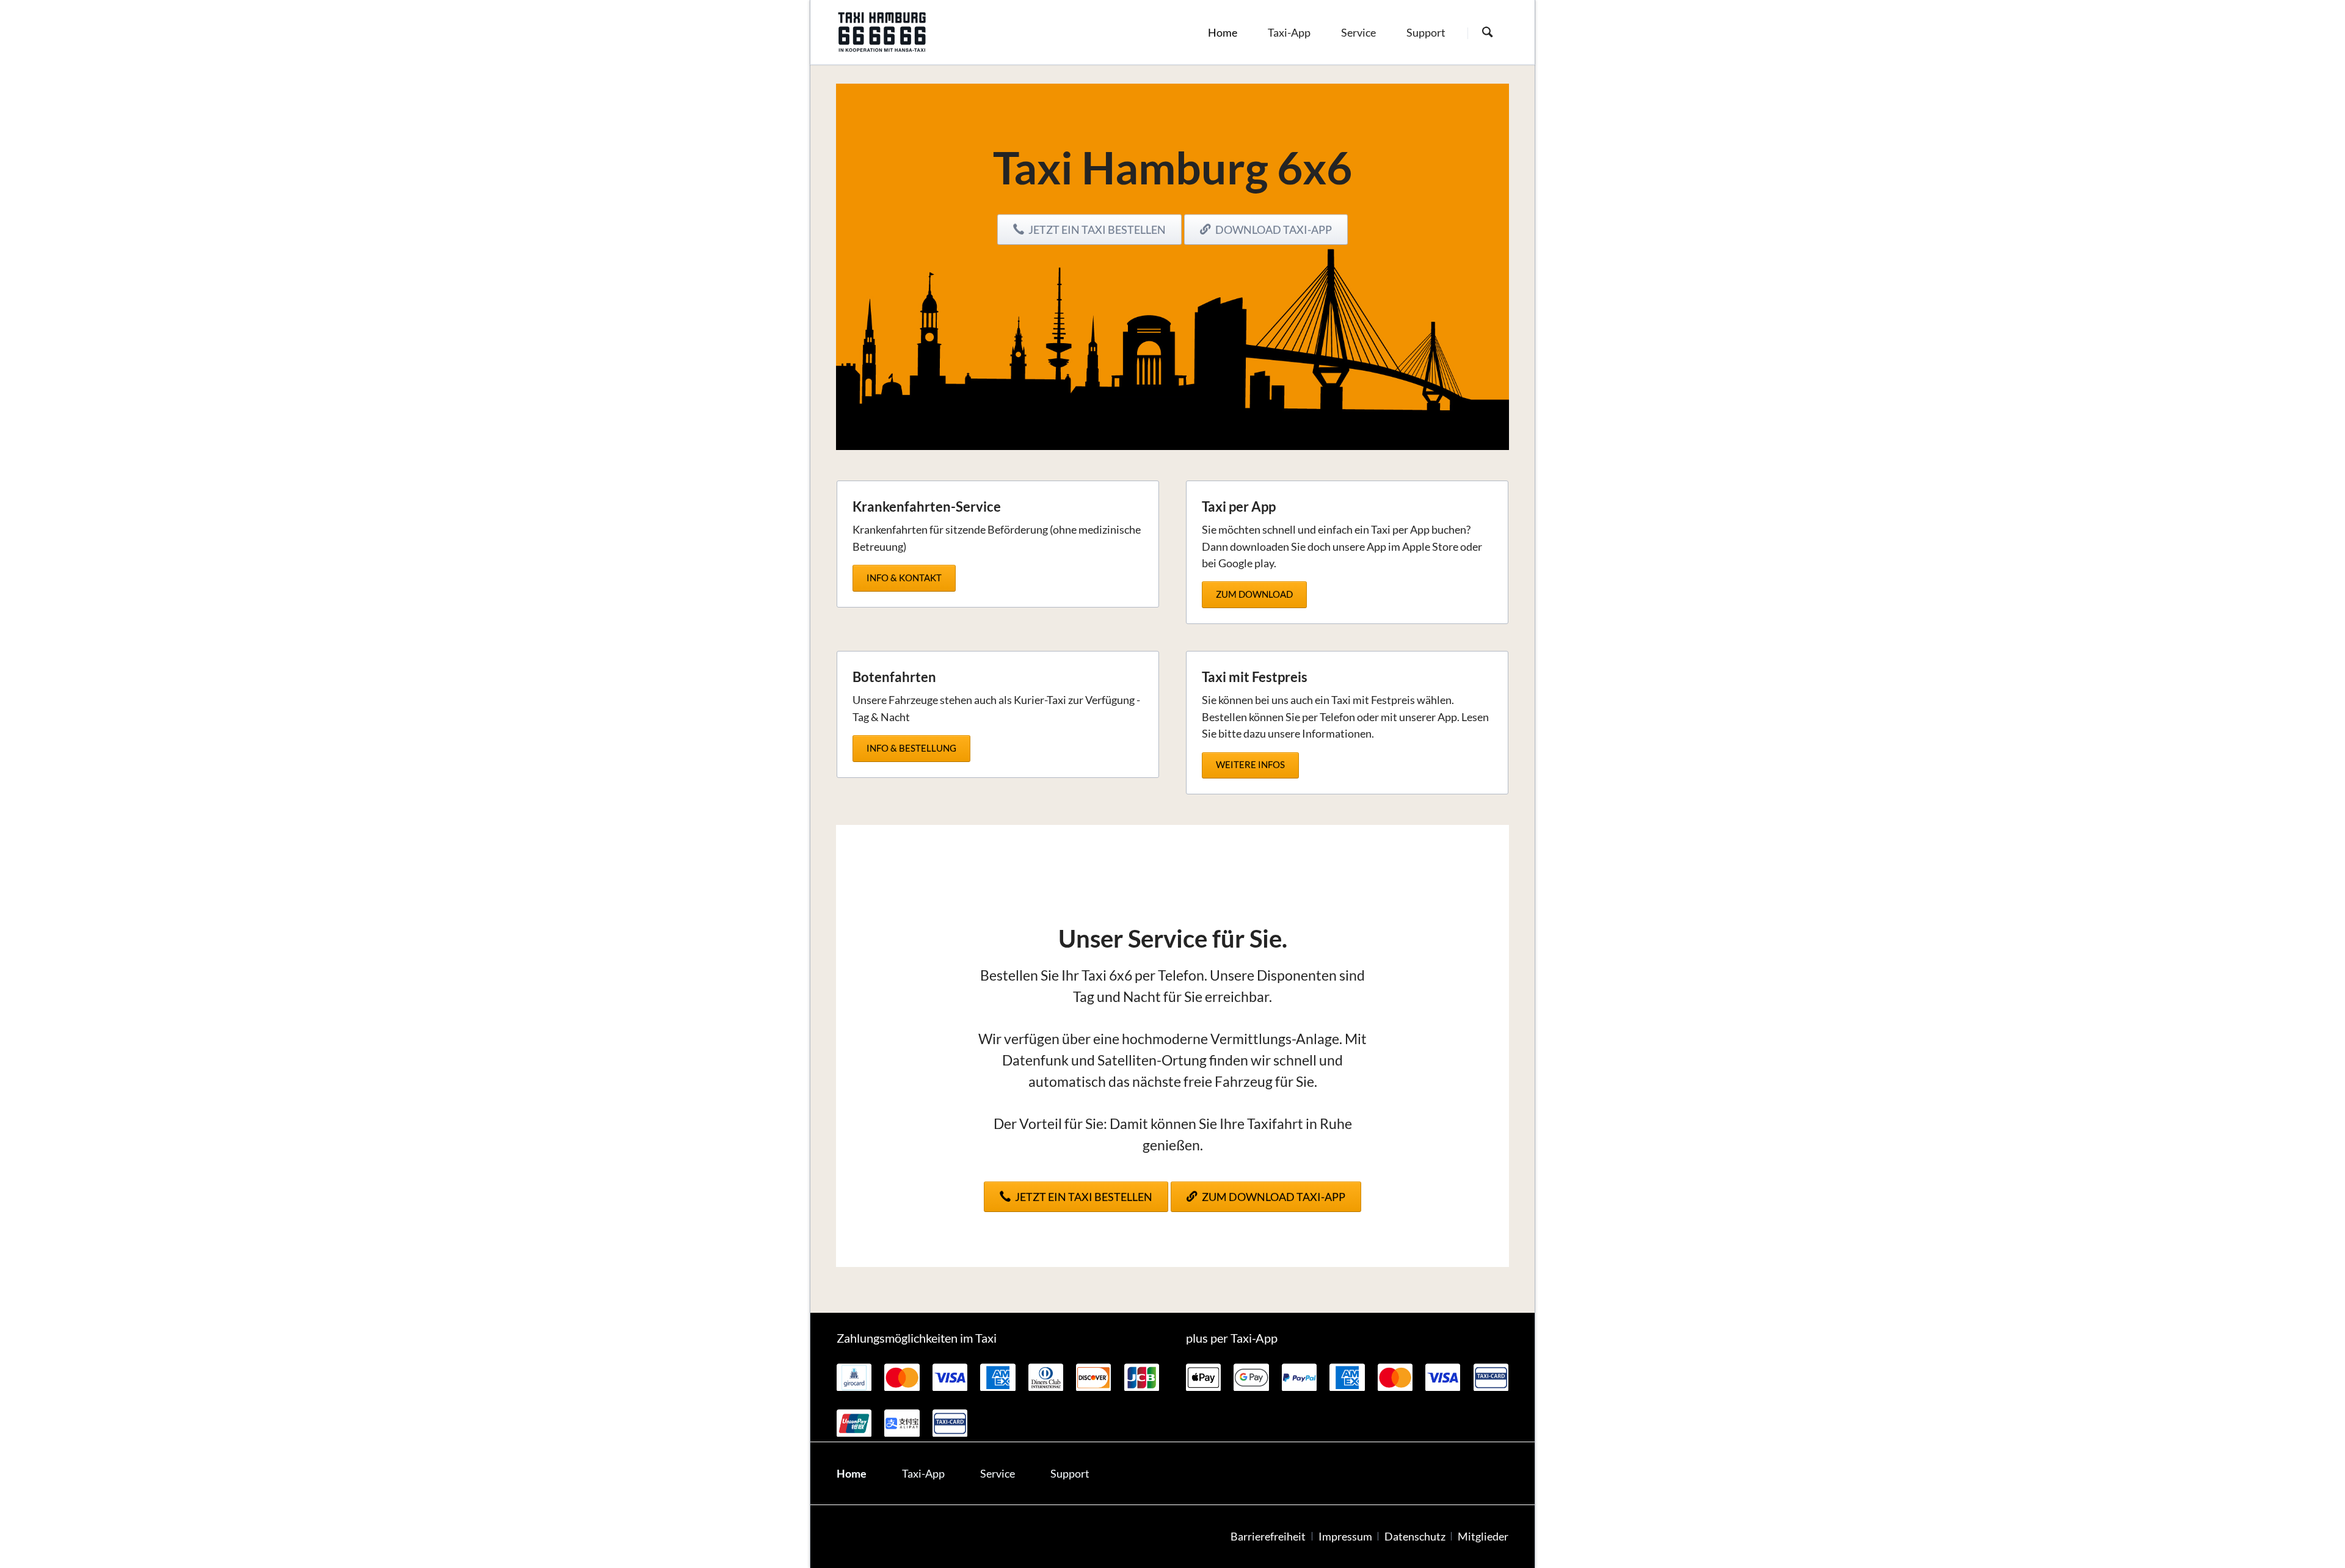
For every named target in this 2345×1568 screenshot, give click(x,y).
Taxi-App (923, 1474)
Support (1070, 1474)
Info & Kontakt (904, 578)
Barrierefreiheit (1268, 1537)
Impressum (1345, 1537)
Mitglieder (1483, 1537)
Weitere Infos (1250, 764)
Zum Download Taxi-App (1273, 1197)
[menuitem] (1223, 32)
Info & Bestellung (911, 748)
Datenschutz (1415, 1537)
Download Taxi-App (1273, 230)
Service (998, 1474)
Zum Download (1254, 594)
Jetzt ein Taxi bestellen (1096, 230)
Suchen (1487, 33)
